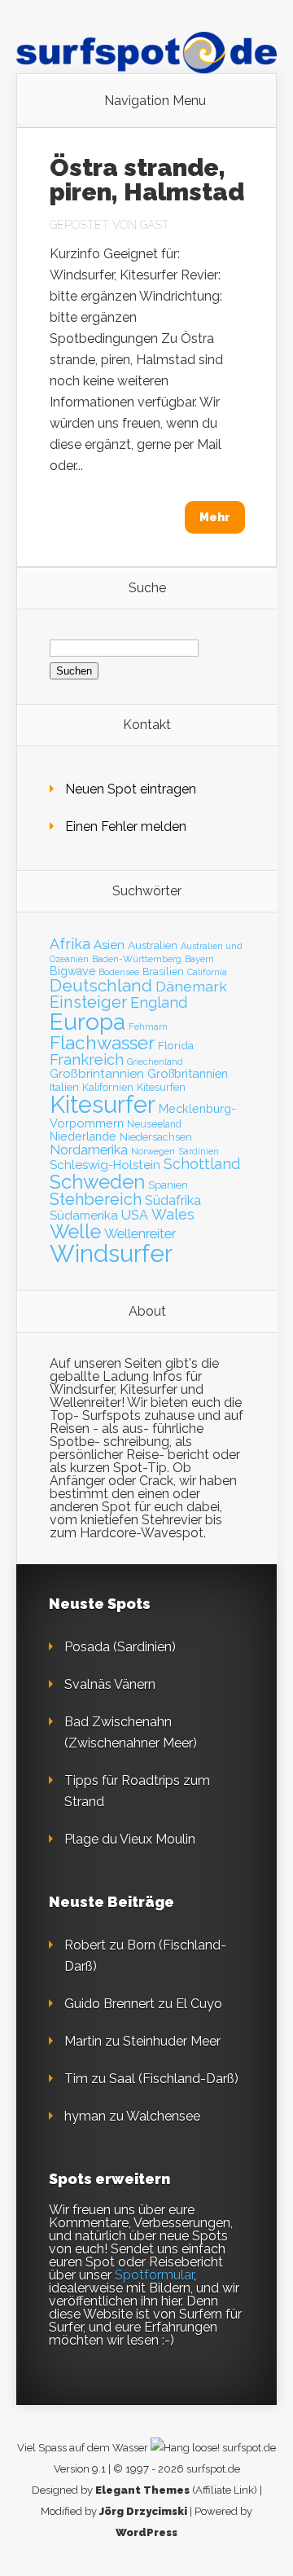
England (159, 1002)
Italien (64, 1087)
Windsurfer (111, 1253)
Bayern (199, 959)
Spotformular (154, 2275)
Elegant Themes (142, 2490)
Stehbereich (96, 1199)
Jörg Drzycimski (143, 2511)
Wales (173, 1214)
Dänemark (191, 986)
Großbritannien (188, 1073)
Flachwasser (102, 1043)
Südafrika (173, 1200)
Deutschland (101, 986)
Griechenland (155, 1062)
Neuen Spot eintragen (131, 789)
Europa (87, 1022)
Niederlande (83, 1136)
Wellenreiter (140, 1233)
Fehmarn (148, 1026)
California (207, 972)
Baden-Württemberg (137, 959)
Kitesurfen (161, 1087)
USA (135, 1215)
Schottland (202, 1164)
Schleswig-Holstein (105, 1165)
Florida (176, 1045)
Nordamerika (89, 1150)
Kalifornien (108, 1087)
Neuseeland (154, 1124)
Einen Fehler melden (126, 826)
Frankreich (87, 1059)
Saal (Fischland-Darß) (174, 2079)
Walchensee (163, 2116)
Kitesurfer (103, 1105)
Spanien (168, 1185)
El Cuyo (199, 2004)
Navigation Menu (155, 101)
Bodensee (119, 972)
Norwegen (153, 1151)
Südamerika (84, 1215)
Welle (75, 1232)
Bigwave (72, 971)
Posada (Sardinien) (120, 1647)
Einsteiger (88, 1002)
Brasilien (163, 971)
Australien (153, 945)
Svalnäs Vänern (110, 1684)
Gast (155, 225)
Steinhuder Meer (172, 2041)
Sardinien (199, 1152)
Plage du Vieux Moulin (130, 1839)
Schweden (97, 1182)
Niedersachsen (156, 1137)
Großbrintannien (97, 1074)
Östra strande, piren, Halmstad (147, 180)
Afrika (70, 944)
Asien (109, 945)
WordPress (146, 2532)
